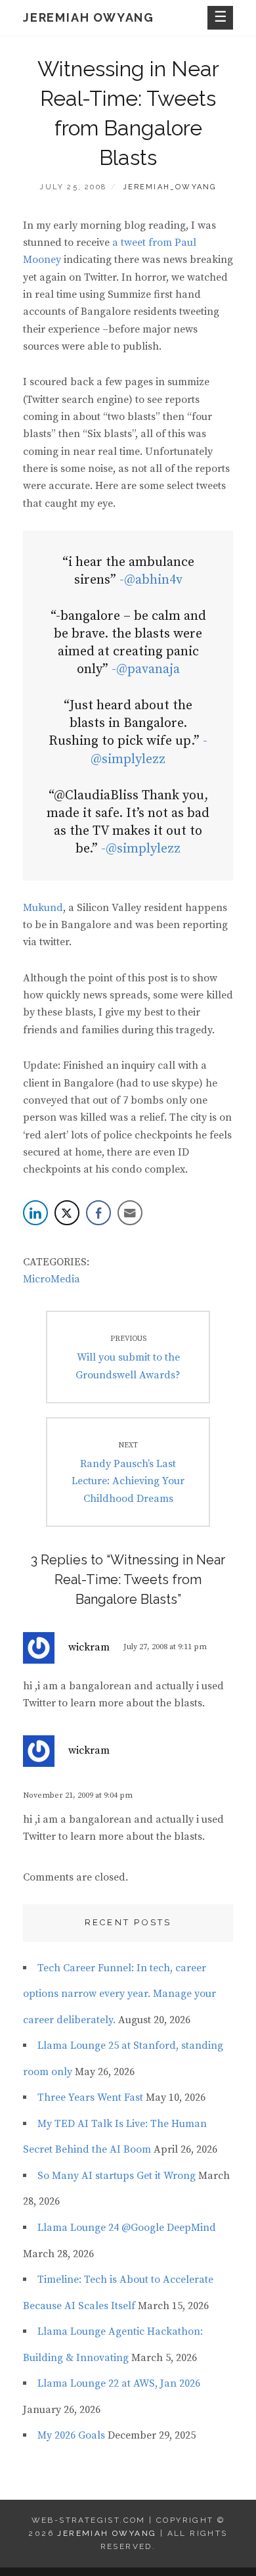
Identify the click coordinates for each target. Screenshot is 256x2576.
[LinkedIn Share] (35, 1213)
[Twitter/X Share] (67, 1213)
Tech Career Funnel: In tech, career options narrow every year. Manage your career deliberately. (119, 1994)
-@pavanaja (146, 669)
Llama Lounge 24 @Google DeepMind (127, 2228)
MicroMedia (52, 1279)
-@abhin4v (151, 580)
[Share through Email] (130, 1213)
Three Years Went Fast (90, 2097)
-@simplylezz (141, 849)
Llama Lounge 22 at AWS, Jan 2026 (119, 2383)
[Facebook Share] (98, 1213)
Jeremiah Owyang (89, 17)
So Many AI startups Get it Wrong (117, 2176)
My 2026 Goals (71, 2435)
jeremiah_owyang (170, 187)
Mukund (43, 908)
